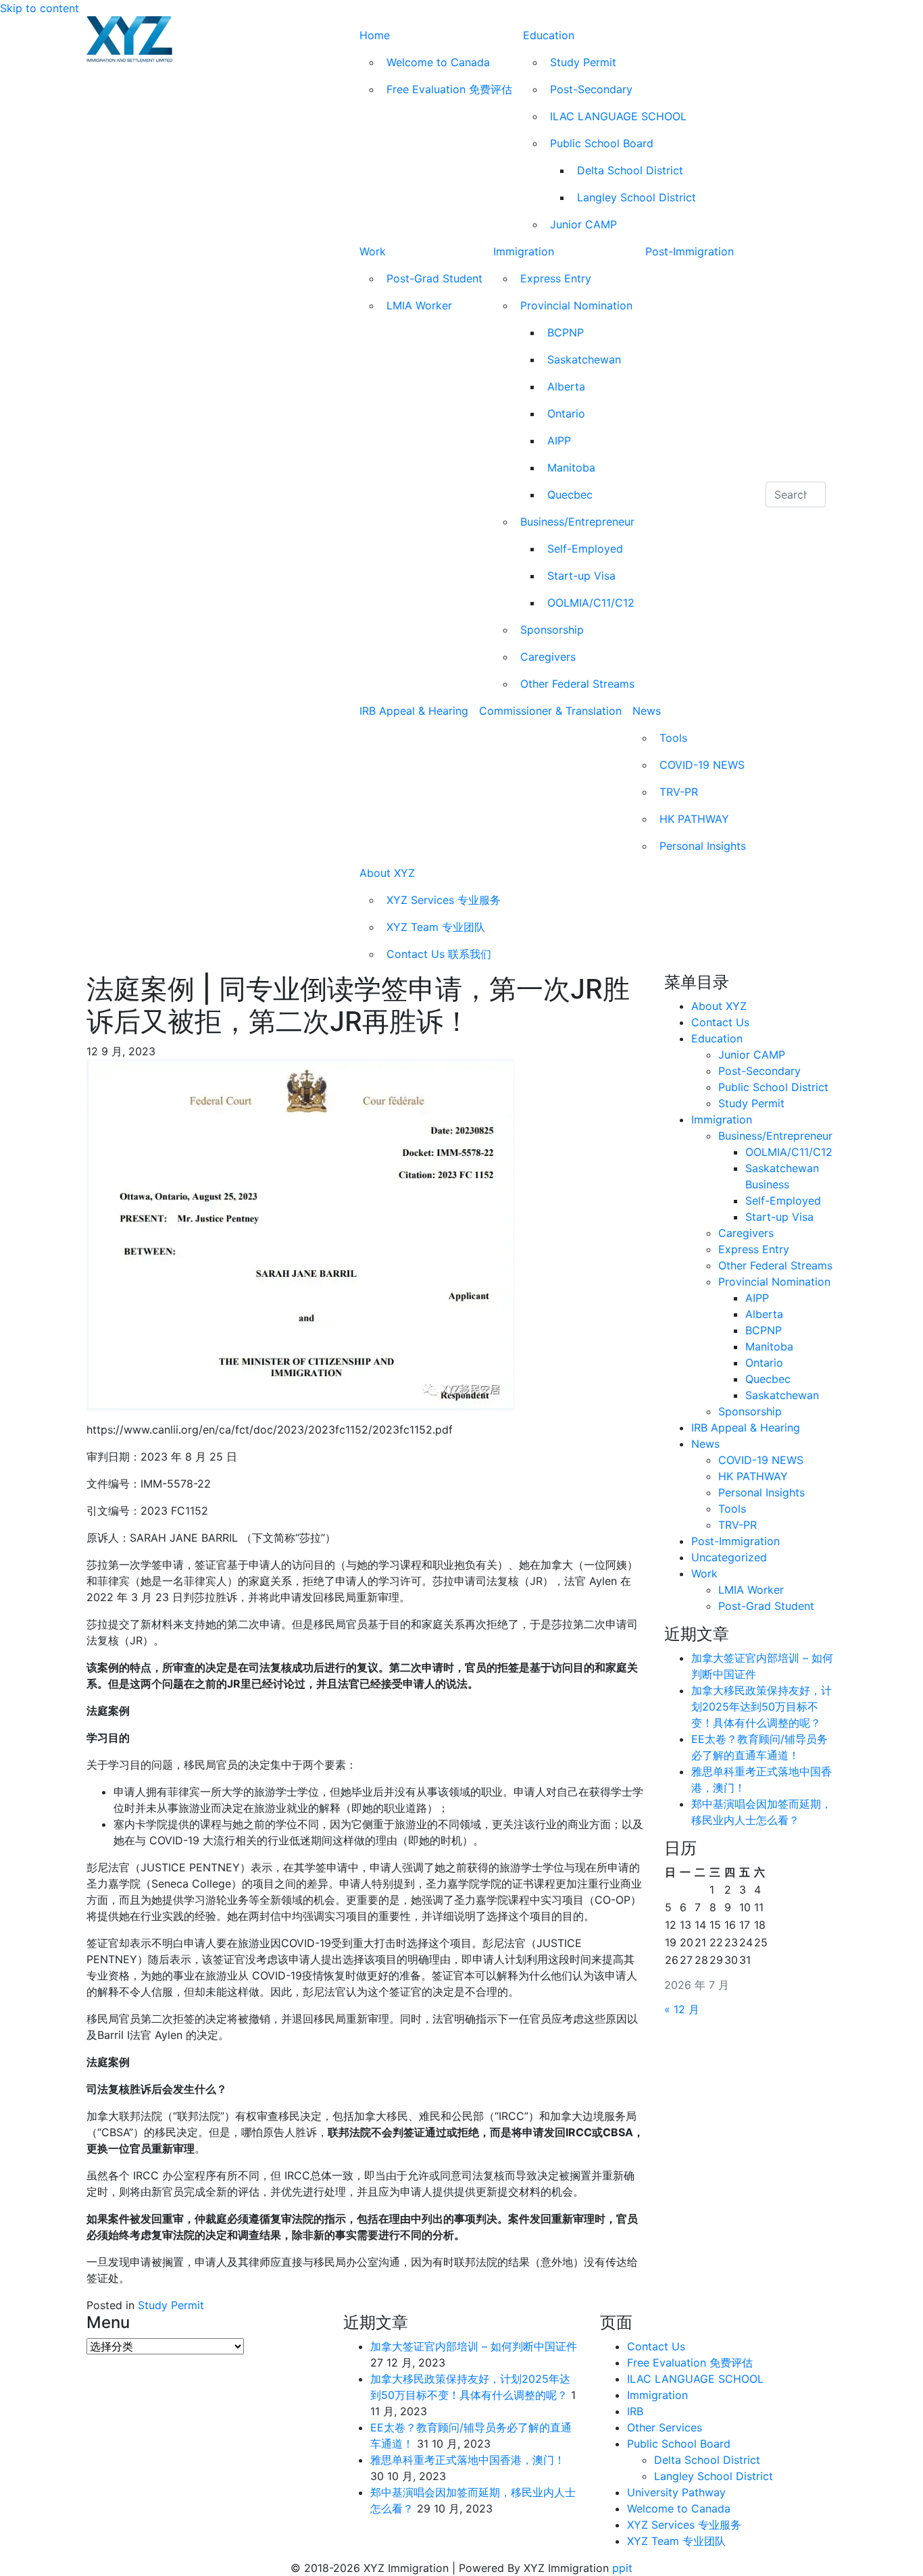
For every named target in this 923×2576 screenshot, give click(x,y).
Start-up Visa (581, 576)
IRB (635, 2411)
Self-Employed (585, 549)
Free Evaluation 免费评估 (449, 89)
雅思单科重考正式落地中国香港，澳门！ (468, 2460)
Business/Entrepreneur (577, 522)
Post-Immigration (690, 251)
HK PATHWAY (694, 819)
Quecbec (570, 495)
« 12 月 (682, 2009)
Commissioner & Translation (550, 711)
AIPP (559, 440)
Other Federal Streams (577, 684)
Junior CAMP (583, 224)
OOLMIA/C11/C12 (591, 603)
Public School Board (602, 143)
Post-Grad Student (434, 278)
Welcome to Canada (438, 62)
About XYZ (387, 873)
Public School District (773, 1087)
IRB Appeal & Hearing (414, 711)
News (647, 711)
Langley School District (637, 197)
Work (373, 251)
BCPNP (566, 332)
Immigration (524, 251)
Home (375, 35)
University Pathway (676, 2492)
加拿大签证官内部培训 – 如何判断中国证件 (474, 2346)
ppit (622, 2568)
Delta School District (630, 170)
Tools (673, 738)
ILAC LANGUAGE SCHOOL (618, 116)
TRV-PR (679, 792)
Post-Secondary (591, 89)
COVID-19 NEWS (702, 765)
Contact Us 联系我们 (439, 954)
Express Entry (556, 278)
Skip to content (40, 8)
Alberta (566, 386)
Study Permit (583, 62)
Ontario (566, 413)
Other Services (665, 2427)
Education (549, 35)
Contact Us (720, 1022)
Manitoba (571, 468)
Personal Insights (703, 846)
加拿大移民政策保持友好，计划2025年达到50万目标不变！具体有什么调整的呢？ (762, 1707)
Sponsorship (552, 630)
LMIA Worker (419, 305)
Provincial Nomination (576, 305)
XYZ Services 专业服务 (444, 900)
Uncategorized (729, 1557)
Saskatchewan (584, 359)
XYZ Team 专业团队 (436, 927)
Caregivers (548, 657)
